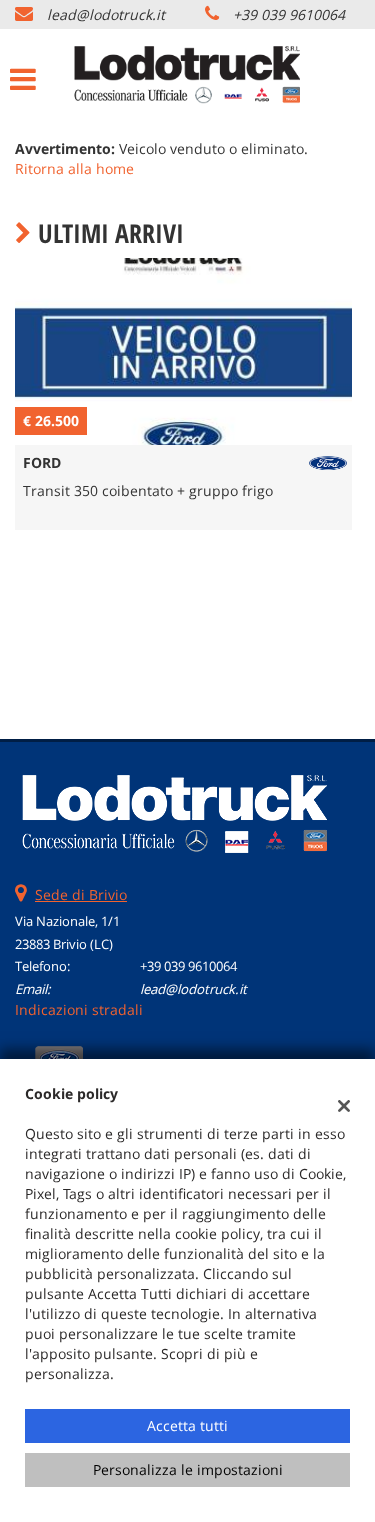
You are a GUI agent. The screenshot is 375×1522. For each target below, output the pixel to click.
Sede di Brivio (81, 894)
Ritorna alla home (74, 168)
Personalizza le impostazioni (188, 1469)
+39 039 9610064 (289, 14)
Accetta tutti (187, 1425)
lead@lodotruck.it (106, 14)
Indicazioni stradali (79, 1009)
